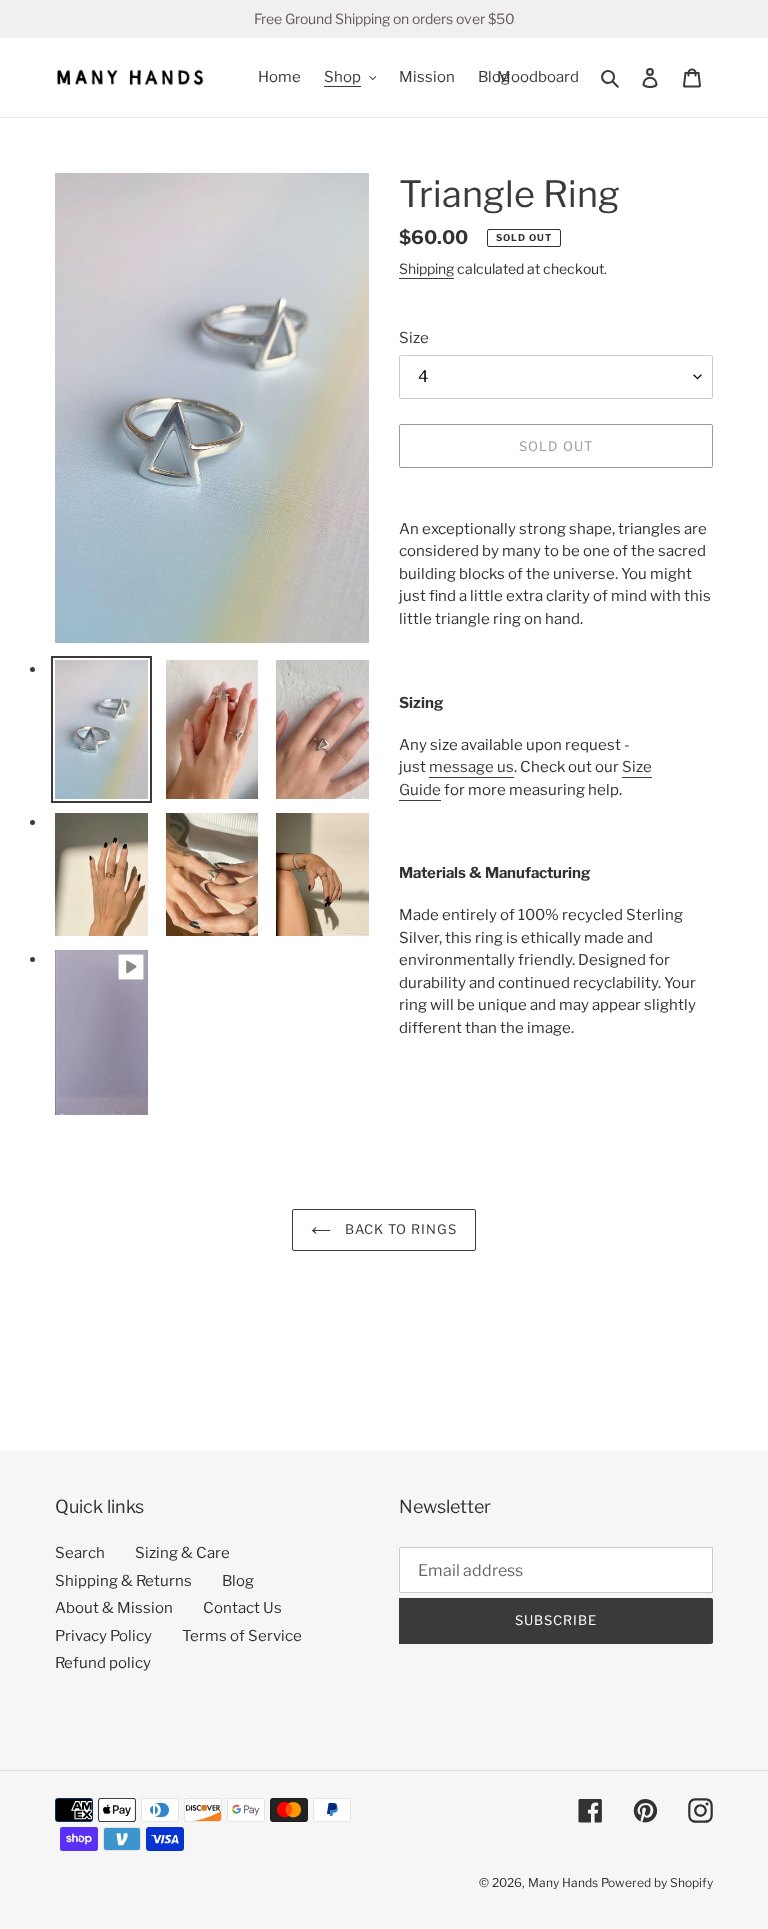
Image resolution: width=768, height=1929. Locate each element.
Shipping (426, 268)
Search (80, 1553)
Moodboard (538, 77)
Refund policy (103, 1663)
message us (471, 767)
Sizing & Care (182, 1553)
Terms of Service (242, 1636)
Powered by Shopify (657, 1882)
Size (414, 338)
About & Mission (114, 1608)
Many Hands (563, 1882)
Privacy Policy (103, 1636)
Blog (238, 1581)
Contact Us (242, 1608)
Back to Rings (399, 1229)
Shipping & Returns (123, 1581)
